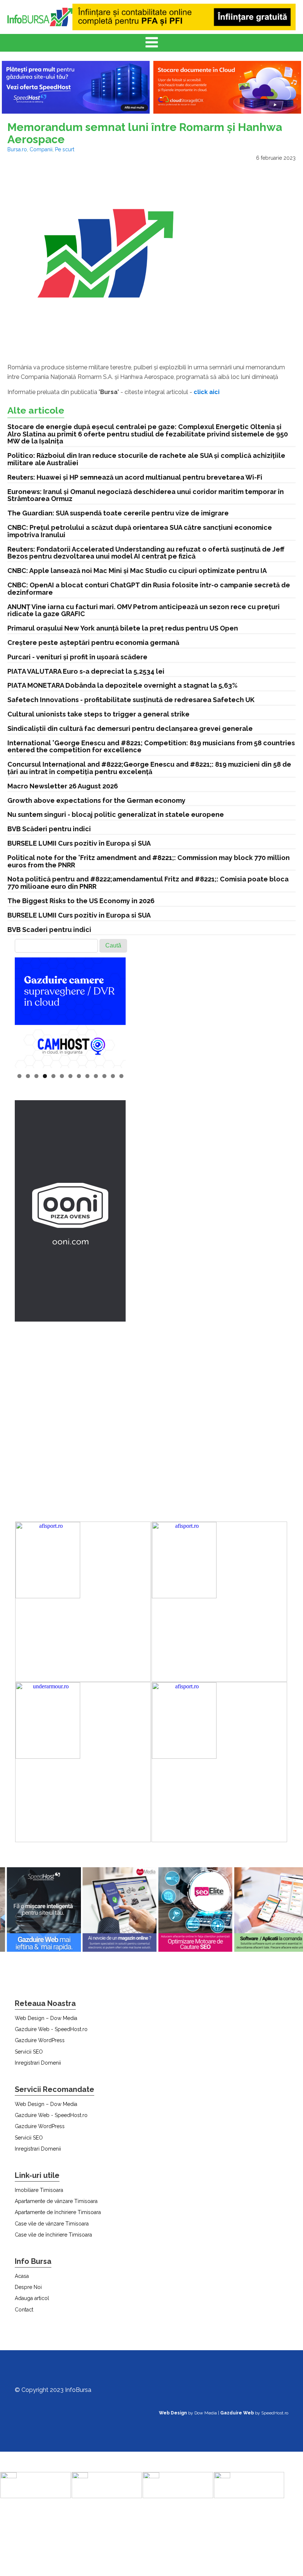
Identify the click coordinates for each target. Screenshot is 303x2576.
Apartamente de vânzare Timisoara (56, 2201)
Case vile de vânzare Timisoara (52, 2224)
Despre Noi (28, 2287)
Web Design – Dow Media (46, 2018)
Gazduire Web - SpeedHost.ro (51, 2029)
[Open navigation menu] (152, 43)
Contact (24, 2310)
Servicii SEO (29, 2052)
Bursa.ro (17, 149)
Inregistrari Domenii (38, 2063)
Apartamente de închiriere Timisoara (58, 2212)
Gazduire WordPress (40, 2040)
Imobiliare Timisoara (39, 2190)
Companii (41, 149)
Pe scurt (65, 149)
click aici (207, 392)
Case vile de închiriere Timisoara (53, 2235)
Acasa (22, 2276)
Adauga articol (32, 2298)
